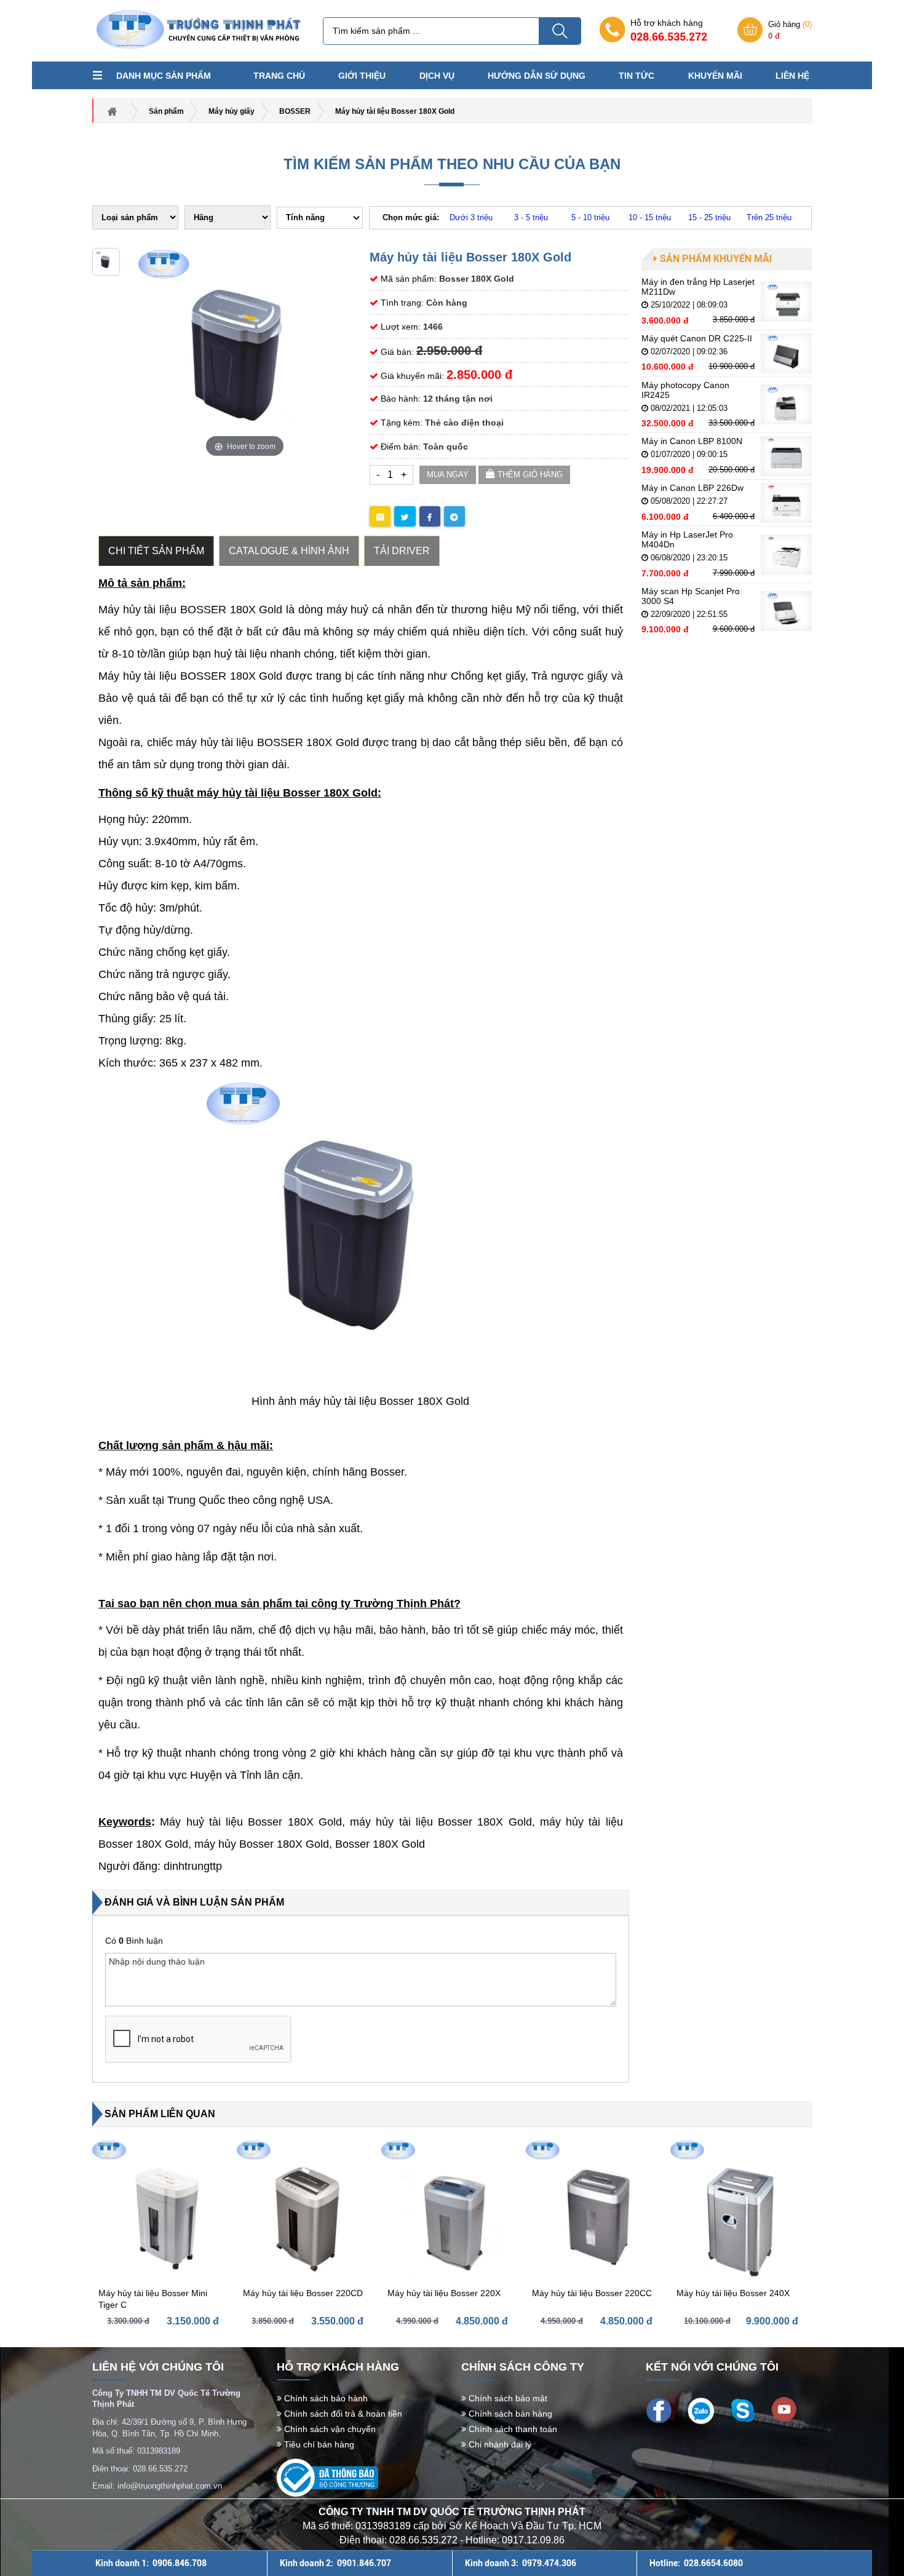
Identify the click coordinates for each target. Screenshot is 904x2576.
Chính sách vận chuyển (329, 2429)
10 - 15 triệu (650, 217)
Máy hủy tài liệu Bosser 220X (444, 2293)
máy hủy (217, 1844)
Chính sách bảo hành (325, 2398)
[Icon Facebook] (659, 2409)
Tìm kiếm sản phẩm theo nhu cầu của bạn (452, 164)
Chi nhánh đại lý (499, 2444)
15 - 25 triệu (709, 217)
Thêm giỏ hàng (529, 475)
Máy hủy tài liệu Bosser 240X (733, 2293)
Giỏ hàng (790, 30)
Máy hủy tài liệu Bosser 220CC (592, 2293)
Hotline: (696, 2563)
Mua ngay (448, 475)
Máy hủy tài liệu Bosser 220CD (303, 2293)
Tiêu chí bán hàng (318, 2444)
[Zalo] (701, 2410)
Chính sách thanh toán (512, 2429)
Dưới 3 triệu (471, 217)
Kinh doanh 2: (335, 2563)
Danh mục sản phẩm (164, 76)
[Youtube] (784, 2409)
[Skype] (743, 2409)
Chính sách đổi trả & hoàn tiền (342, 2414)
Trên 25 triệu (769, 217)
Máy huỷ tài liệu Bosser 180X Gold (251, 1822)
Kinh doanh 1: (151, 2563)
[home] (197, 30)
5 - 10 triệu (590, 217)
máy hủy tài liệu (394, 1822)
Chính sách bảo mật (507, 2398)
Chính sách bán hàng (509, 2414)
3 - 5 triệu (531, 217)
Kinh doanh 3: (521, 2563)
